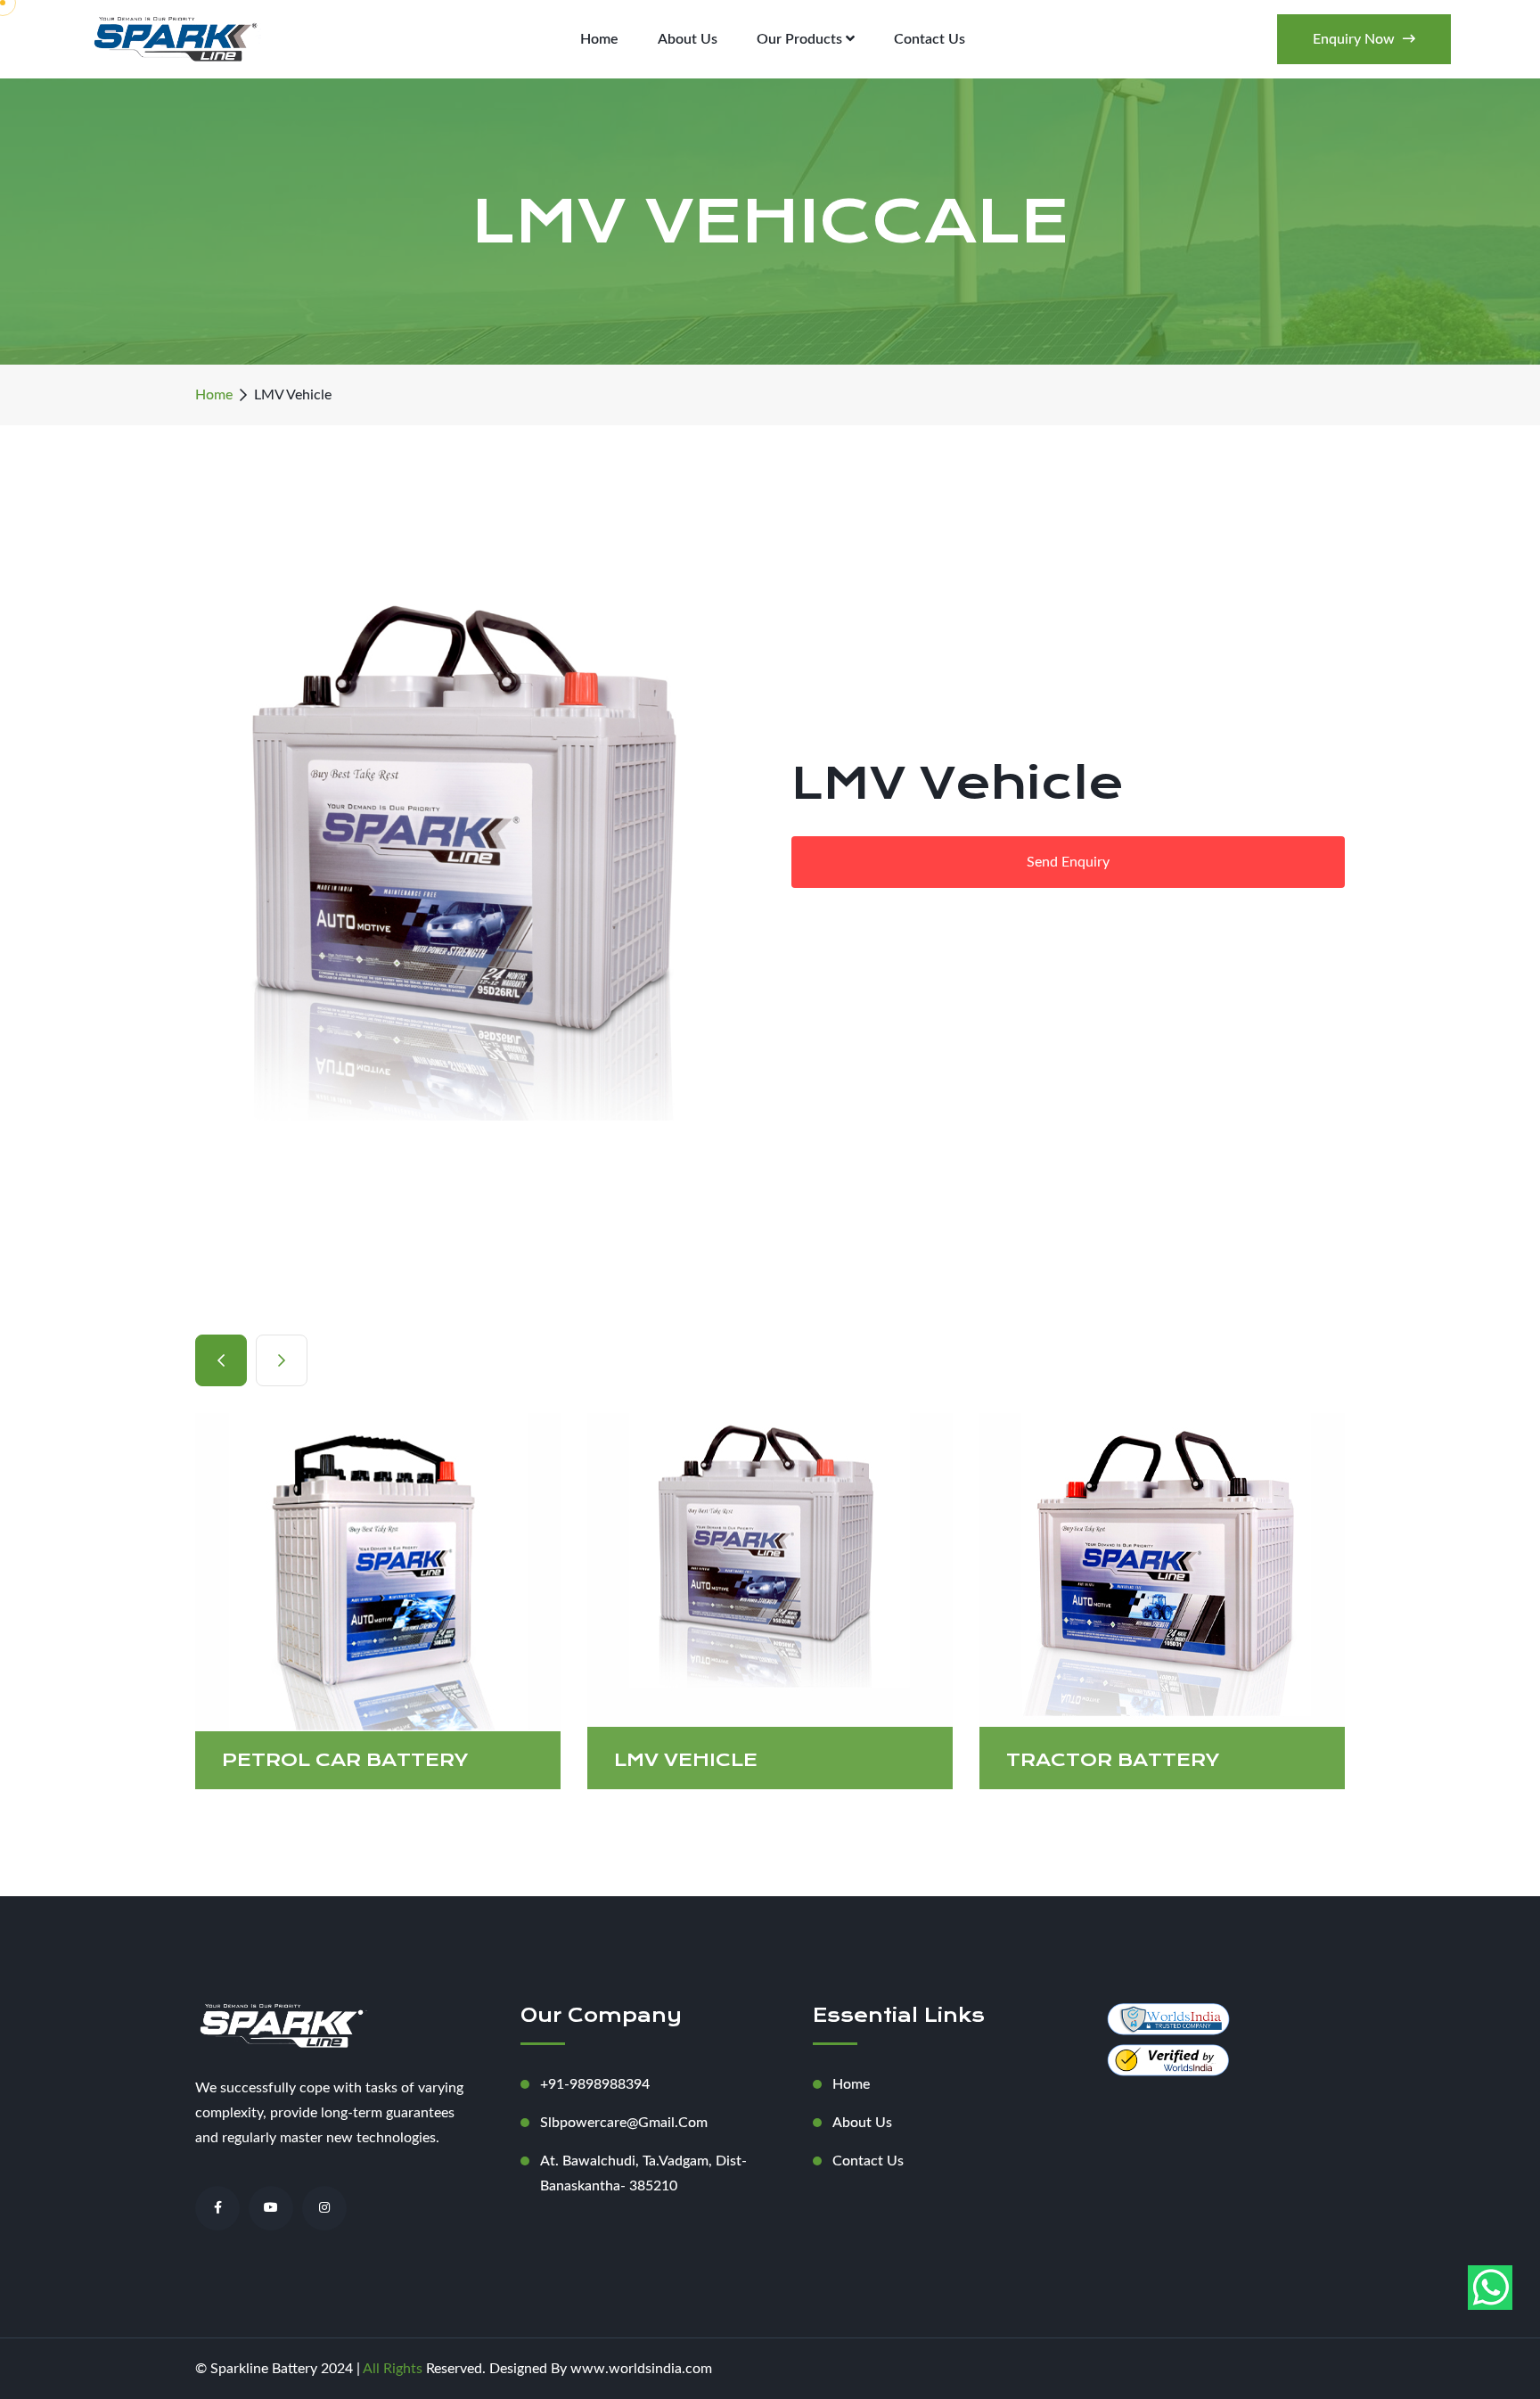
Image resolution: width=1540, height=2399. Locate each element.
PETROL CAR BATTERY (219, 1760)
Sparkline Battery (264, 2369)
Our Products (801, 39)
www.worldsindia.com (639, 2369)
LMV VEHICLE (560, 1760)
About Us (688, 39)
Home (599, 39)
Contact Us (930, 39)
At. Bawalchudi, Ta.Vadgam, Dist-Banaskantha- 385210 (643, 2173)
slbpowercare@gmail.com (624, 2123)
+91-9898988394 (595, 2084)
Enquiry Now (1356, 39)
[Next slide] (221, 1360)
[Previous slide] (282, 1360)
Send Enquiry (1068, 862)
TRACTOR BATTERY (987, 1760)
